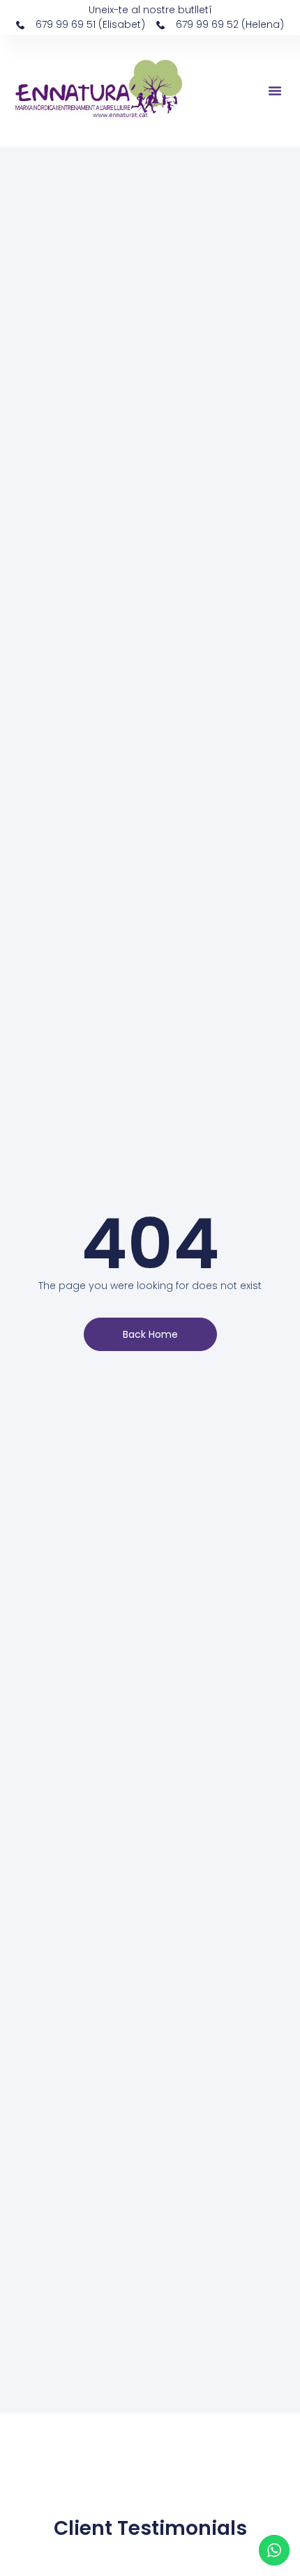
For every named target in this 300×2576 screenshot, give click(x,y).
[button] (275, 91)
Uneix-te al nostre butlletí (150, 10)
